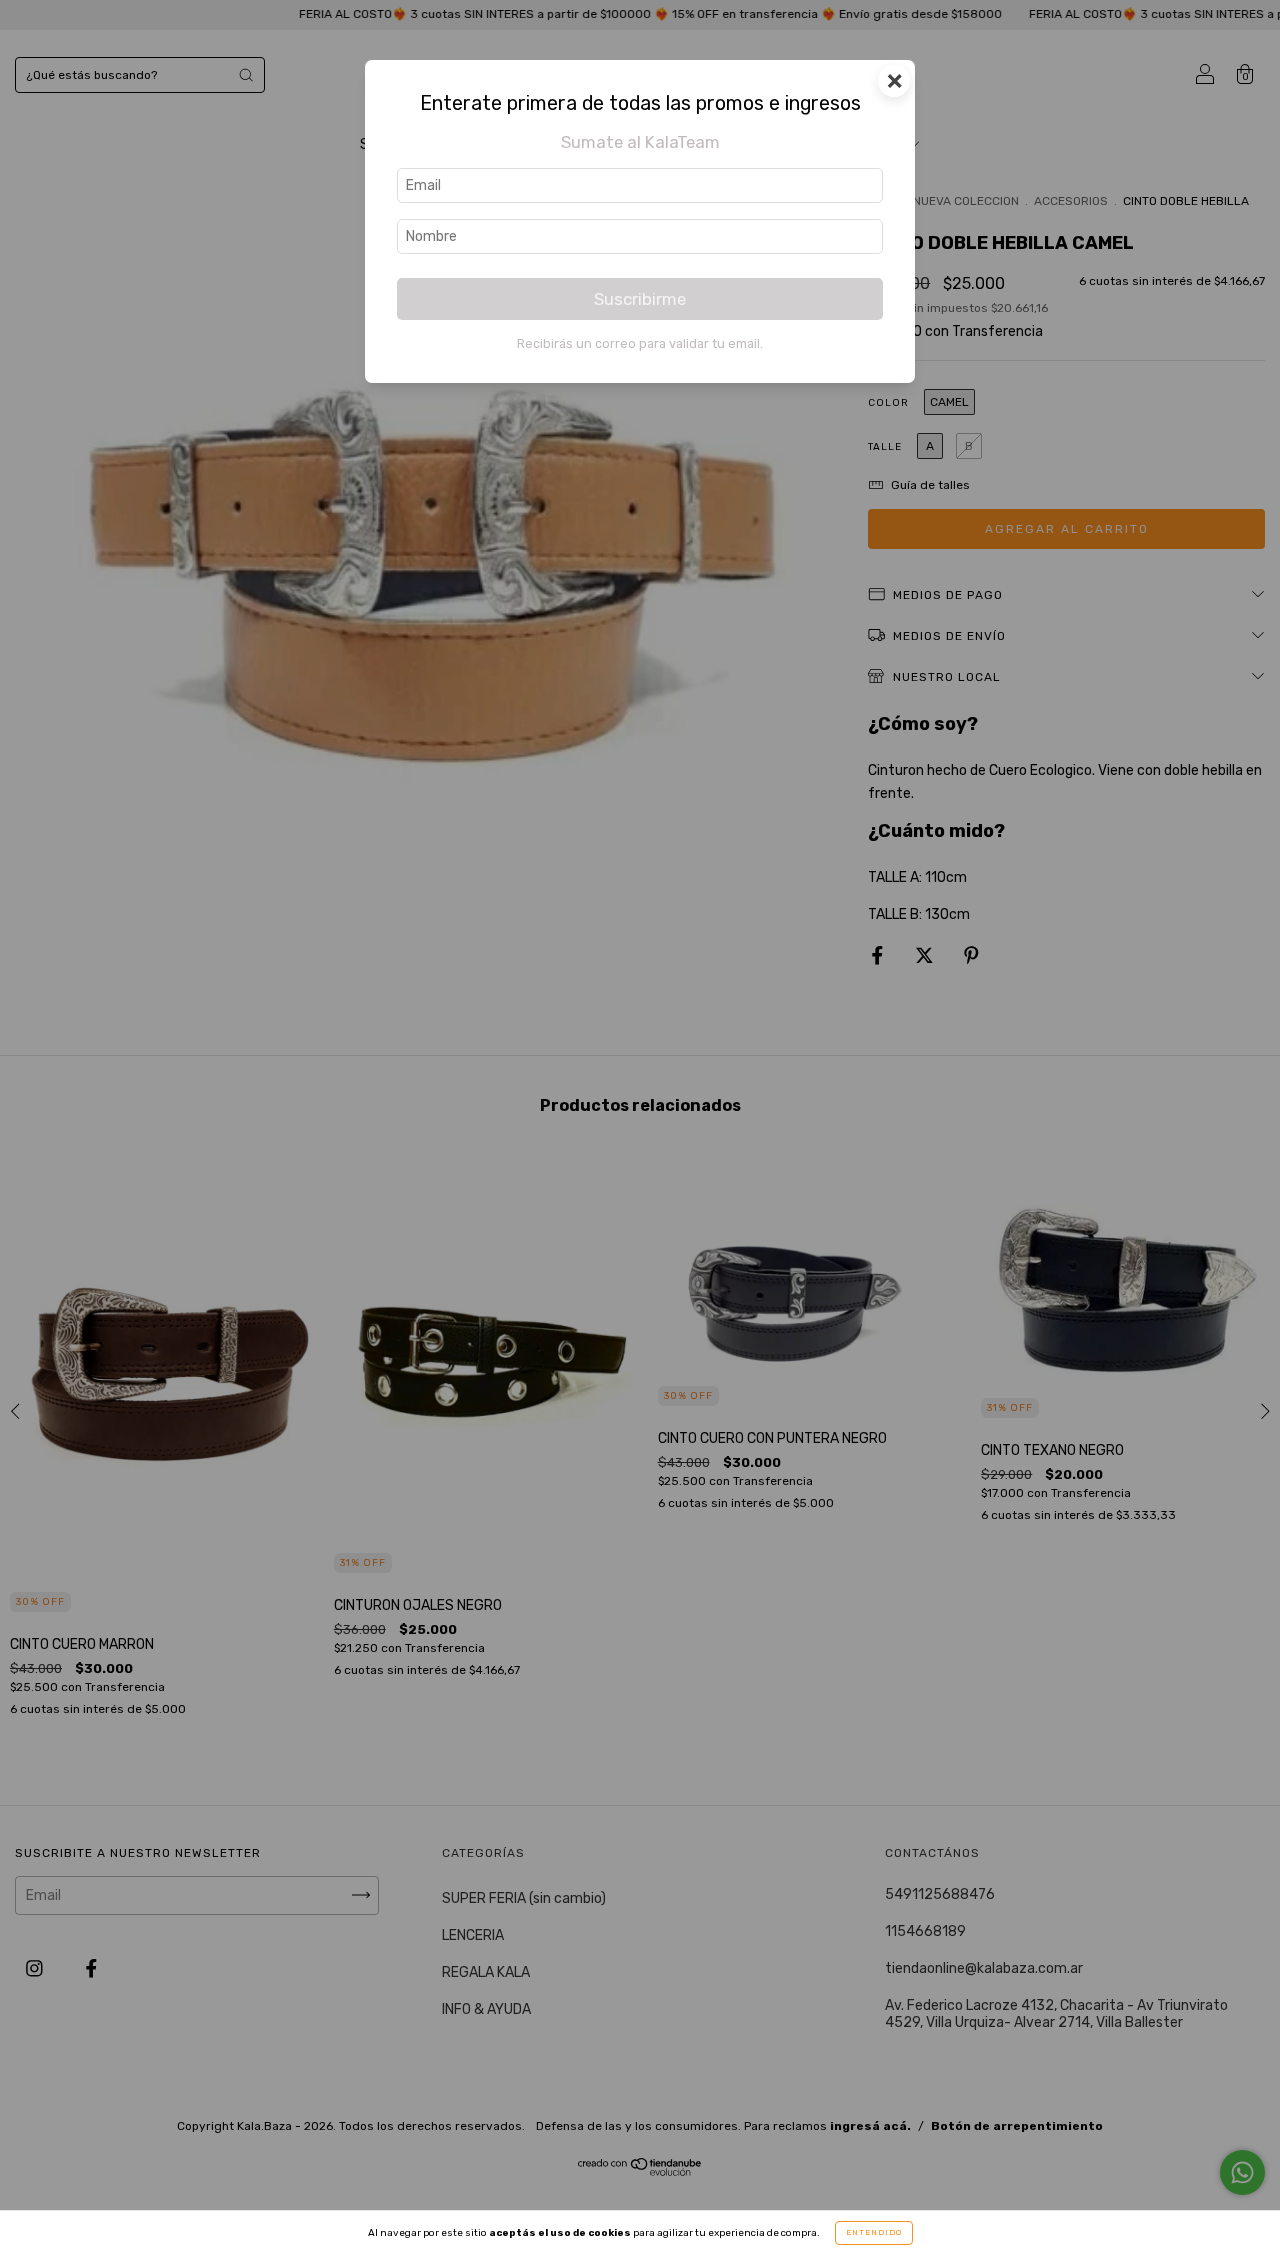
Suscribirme (640, 299)
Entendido (874, 2232)
